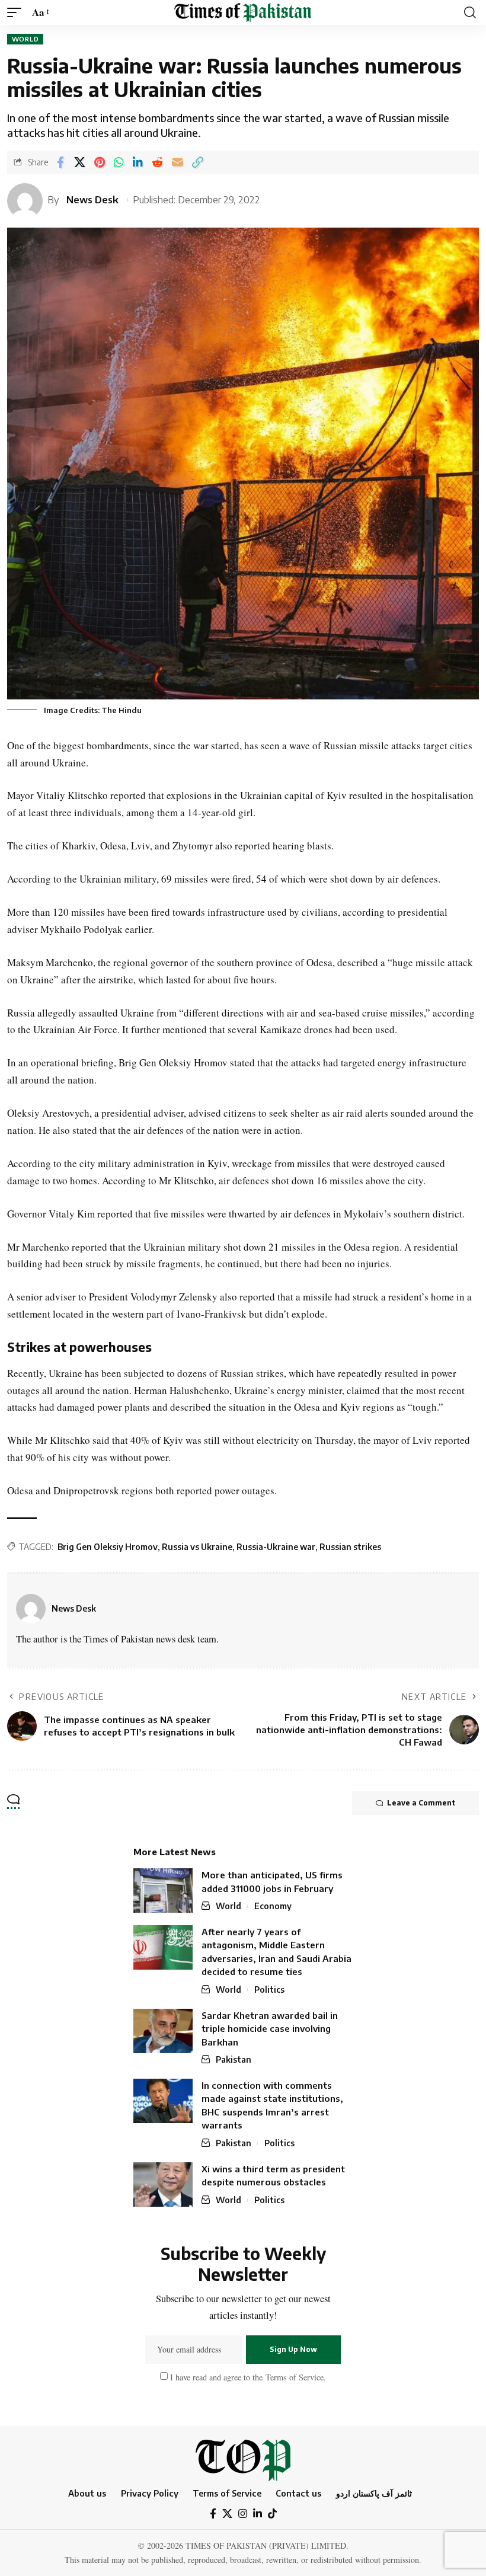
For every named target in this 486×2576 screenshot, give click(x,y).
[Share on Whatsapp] (119, 162)
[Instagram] (243, 2514)
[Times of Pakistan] (243, 12)
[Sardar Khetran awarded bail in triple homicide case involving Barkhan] (163, 2031)
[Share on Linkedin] (138, 162)
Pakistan (234, 2059)
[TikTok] (272, 2514)
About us (87, 2493)
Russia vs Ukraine (197, 1547)
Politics (269, 1989)
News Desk (92, 199)
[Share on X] (80, 162)
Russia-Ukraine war (276, 1547)
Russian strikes (350, 1547)
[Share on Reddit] (157, 162)
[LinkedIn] (258, 2514)
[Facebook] (213, 2514)
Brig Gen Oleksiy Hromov (108, 1547)
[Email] (178, 162)
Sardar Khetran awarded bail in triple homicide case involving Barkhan (270, 2029)
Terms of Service (293, 2377)
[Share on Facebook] (60, 162)
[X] (227, 2514)
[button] (17, 13)
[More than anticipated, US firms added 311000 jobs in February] (163, 1891)
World (25, 39)
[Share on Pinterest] (100, 162)
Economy (273, 1906)
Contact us (298, 2493)
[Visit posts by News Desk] (31, 1609)
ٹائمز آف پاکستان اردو (374, 2493)
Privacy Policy (150, 2493)
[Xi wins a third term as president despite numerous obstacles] (163, 2185)
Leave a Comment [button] (421, 1803)
